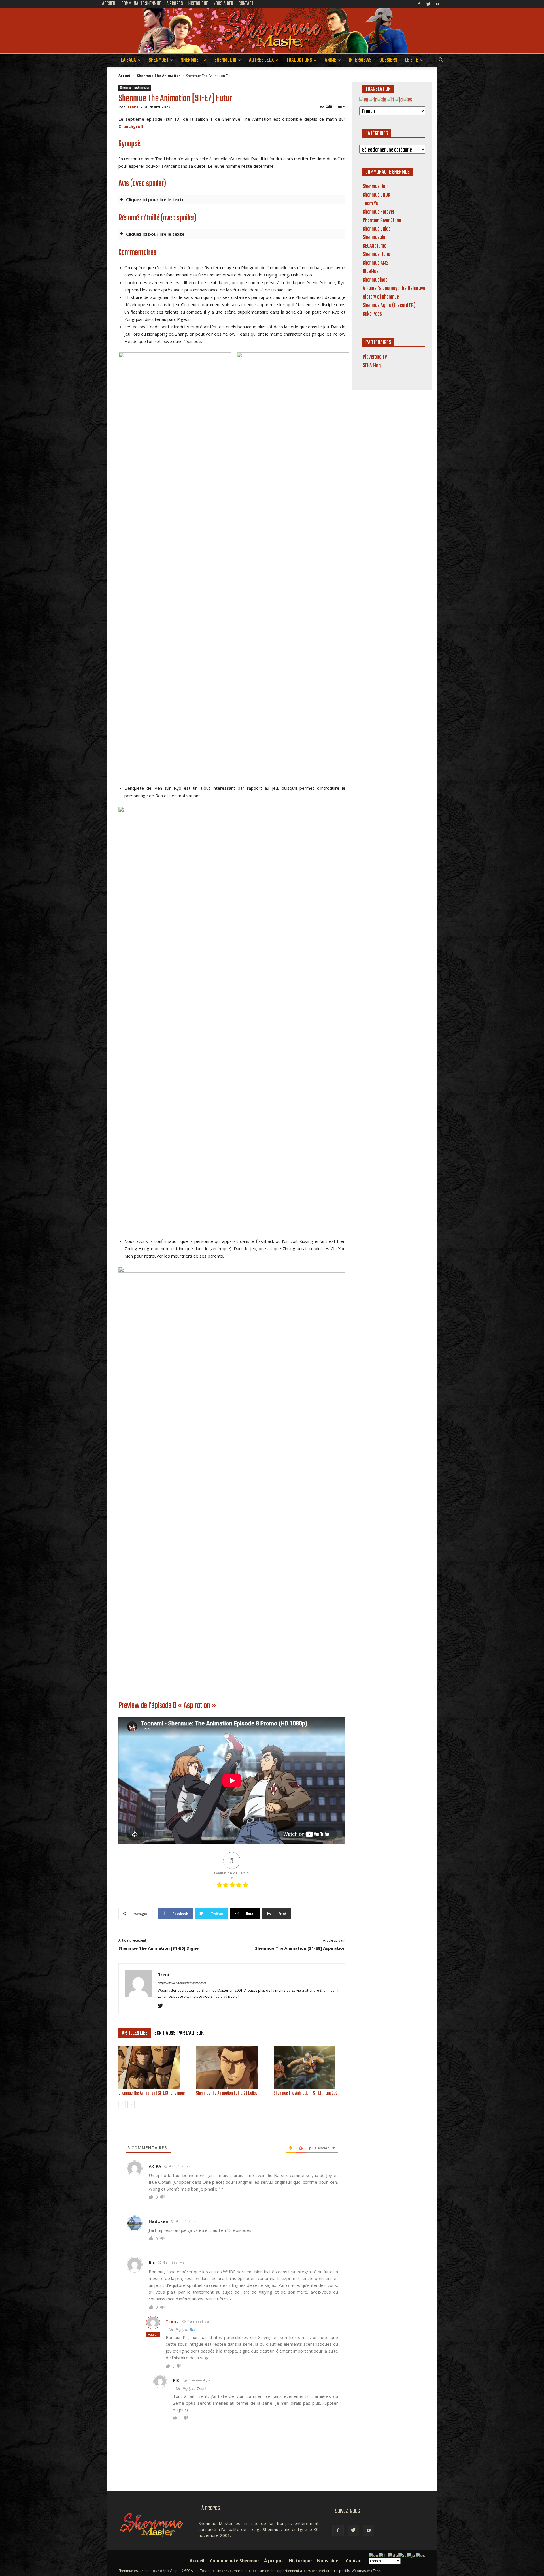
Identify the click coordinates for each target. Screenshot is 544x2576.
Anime (331, 60)
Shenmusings (375, 280)
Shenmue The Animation (159, 76)
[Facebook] (419, 4)
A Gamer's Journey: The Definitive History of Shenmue (394, 293)
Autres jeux (261, 60)
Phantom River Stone (382, 220)
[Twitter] (428, 4)
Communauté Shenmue (234, 2560)
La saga (128, 60)
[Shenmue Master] (272, 31)
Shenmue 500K (376, 195)
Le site (412, 60)
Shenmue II (191, 60)
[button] (441, 61)
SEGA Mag (372, 366)
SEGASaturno (375, 246)
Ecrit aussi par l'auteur (179, 2033)
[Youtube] (438, 4)
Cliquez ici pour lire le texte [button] (155, 199)
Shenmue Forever (379, 212)
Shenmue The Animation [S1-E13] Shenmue (152, 2093)
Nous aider (329, 2560)
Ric (152, 2262)
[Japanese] (399, 100)
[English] (364, 100)
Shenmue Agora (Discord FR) (389, 305)
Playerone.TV (375, 357)
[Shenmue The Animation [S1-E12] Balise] (232, 2067)
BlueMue (371, 271)
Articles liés (135, 2033)
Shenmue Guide (377, 229)
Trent (133, 107)
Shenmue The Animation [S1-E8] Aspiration (300, 1948)
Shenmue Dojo (376, 187)
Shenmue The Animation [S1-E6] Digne (159, 1948)
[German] (382, 100)
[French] (373, 100)
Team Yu (370, 204)
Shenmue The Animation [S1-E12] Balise (227, 2093)
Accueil (125, 76)
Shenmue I (159, 60)
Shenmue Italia (376, 254)
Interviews (360, 60)
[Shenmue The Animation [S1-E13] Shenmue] (154, 2067)
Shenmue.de (374, 237)
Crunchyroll (131, 126)
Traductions (299, 60)
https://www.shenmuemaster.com (182, 1983)
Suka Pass (372, 314)
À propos (274, 2560)
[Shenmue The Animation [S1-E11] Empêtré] (310, 2067)
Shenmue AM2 (376, 263)
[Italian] (391, 100)
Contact (354, 2560)
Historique (300, 2560)
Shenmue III (225, 60)
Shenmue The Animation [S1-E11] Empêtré (306, 2093)
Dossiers (388, 60)
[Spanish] (408, 100)
